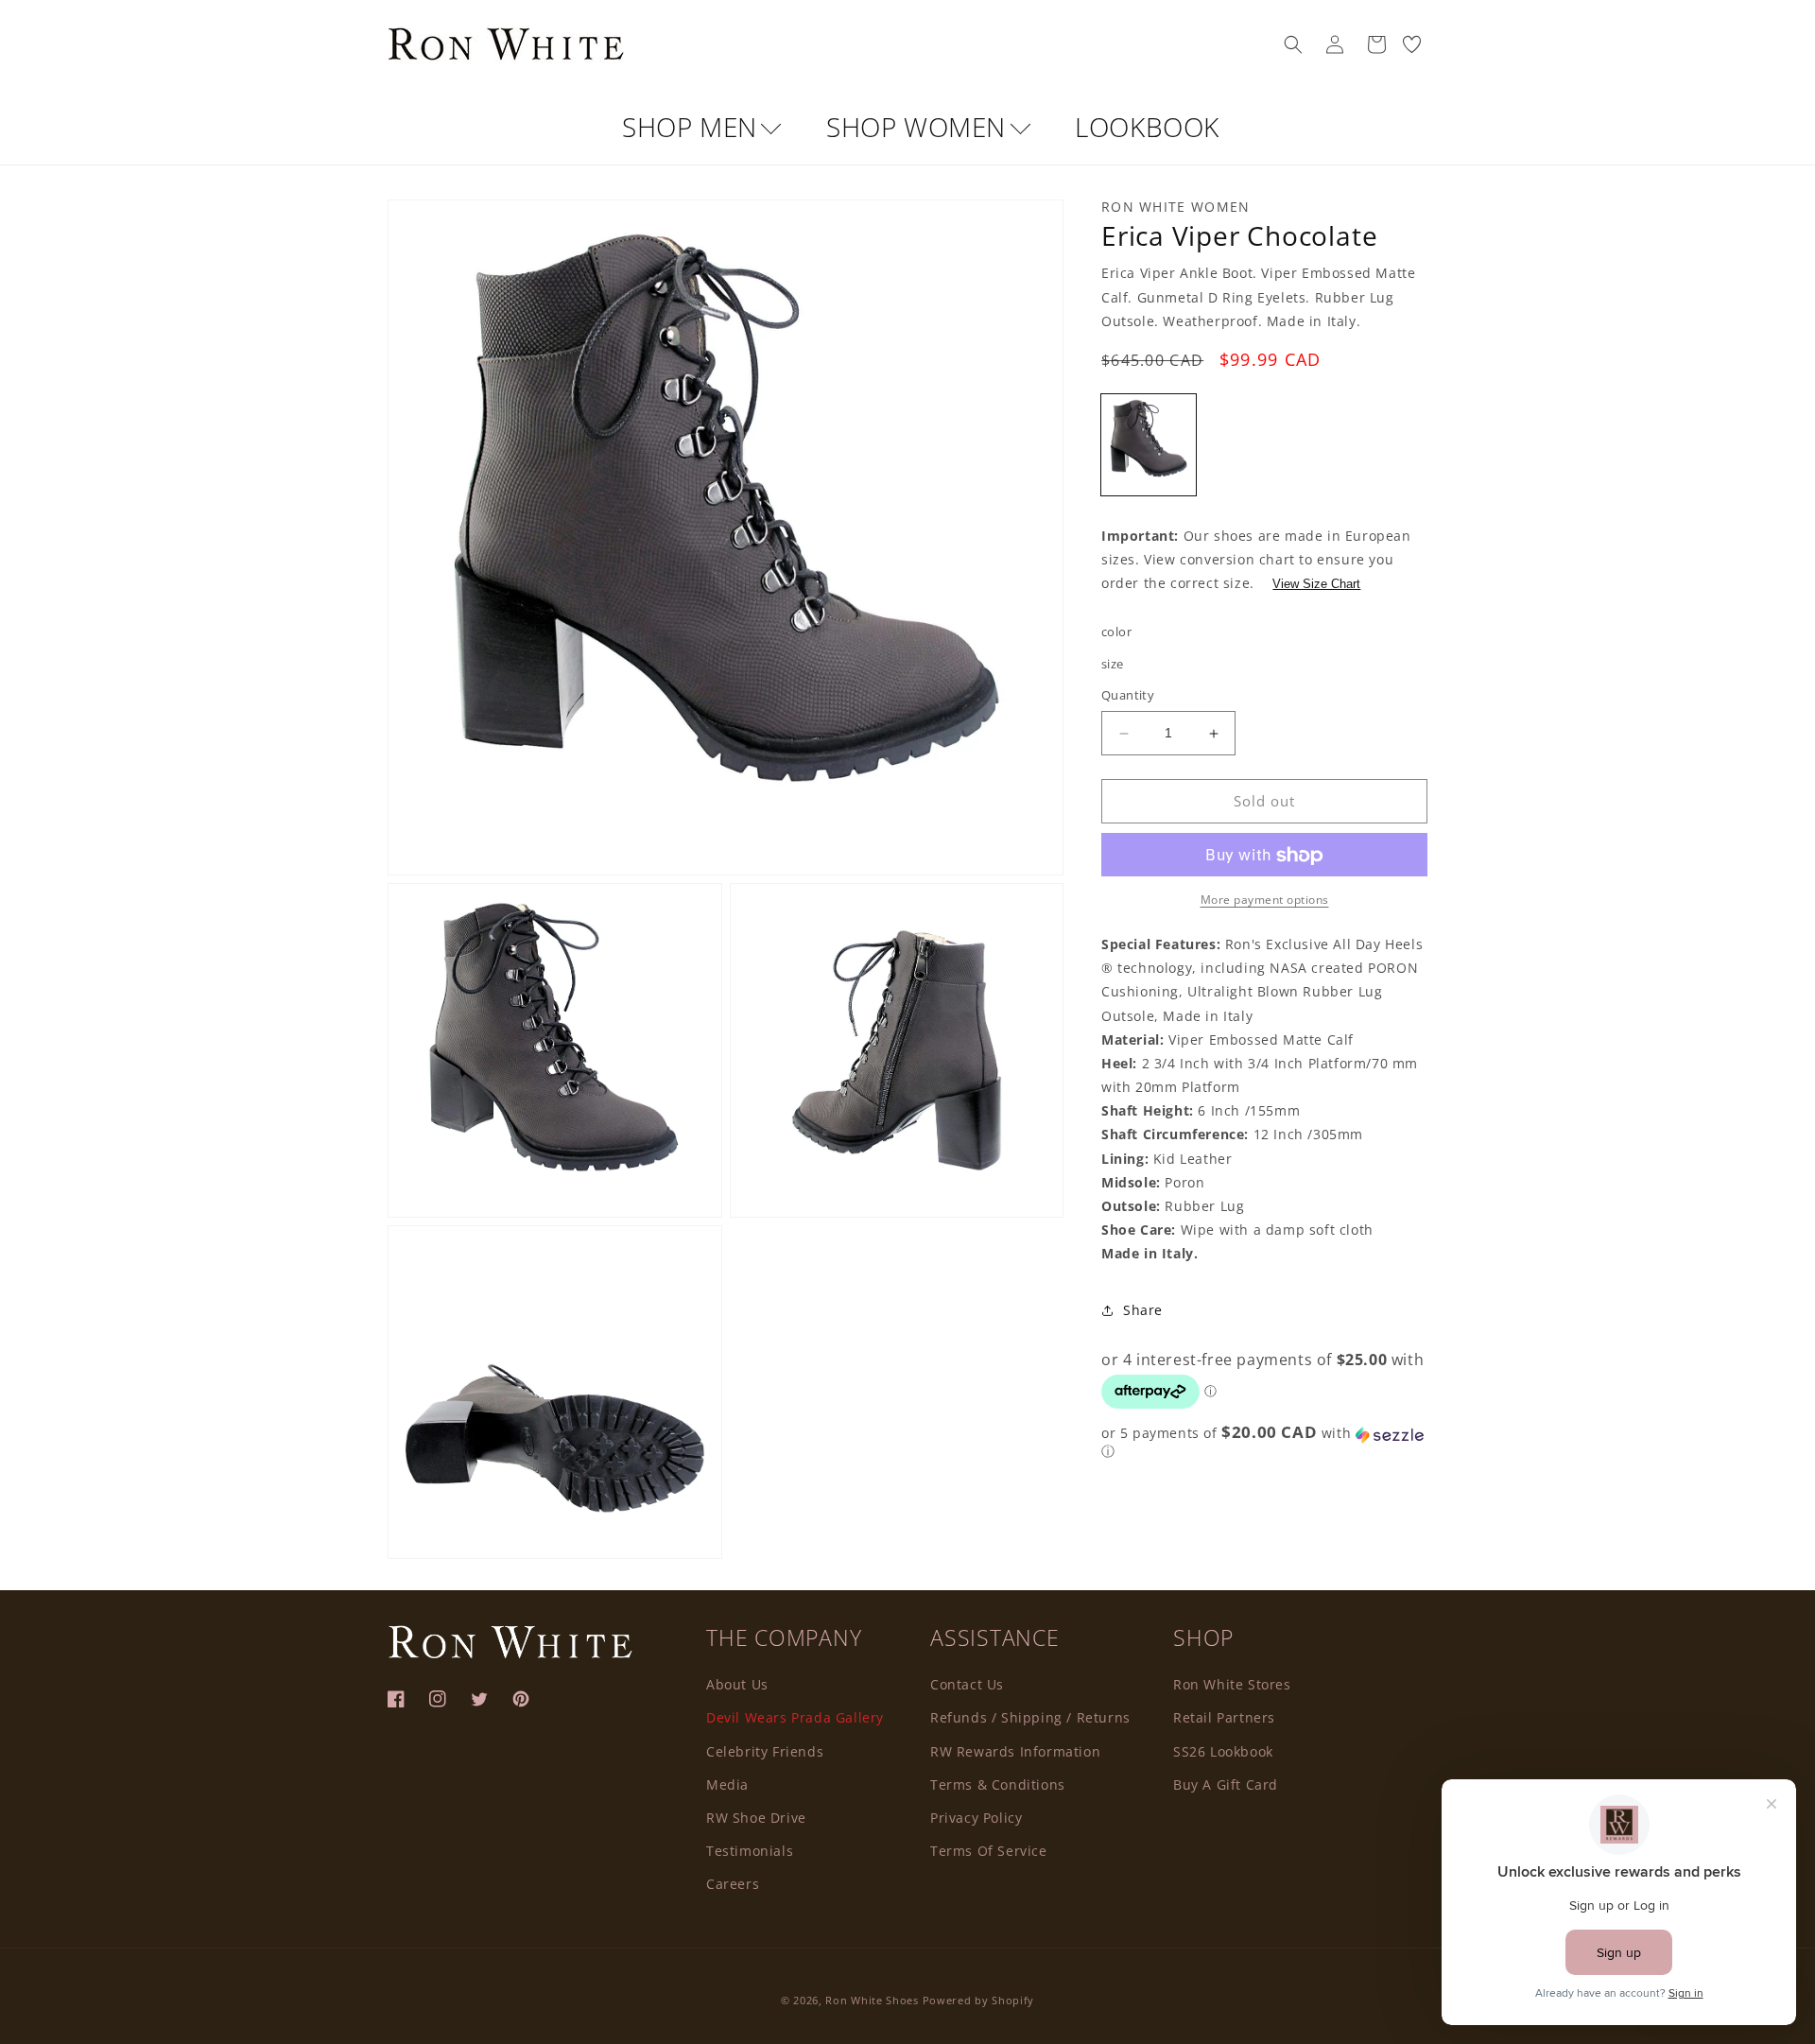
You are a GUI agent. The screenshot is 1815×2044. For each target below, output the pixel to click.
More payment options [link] (1265, 901)
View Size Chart (1316, 585)
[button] (1293, 44)
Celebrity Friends (765, 1750)
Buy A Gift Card (1226, 1784)
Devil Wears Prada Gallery (795, 1716)
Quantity (1128, 696)
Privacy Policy (976, 1817)
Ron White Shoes (873, 2000)
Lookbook (1147, 127)
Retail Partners (1224, 1716)
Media (727, 1784)
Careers (733, 1883)
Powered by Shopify (979, 2000)
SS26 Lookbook (1223, 1750)
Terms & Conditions (998, 1784)
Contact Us (967, 1683)
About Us (737, 1683)
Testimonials (750, 1850)
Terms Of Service (989, 1850)
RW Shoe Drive (756, 1817)
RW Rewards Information (1015, 1750)
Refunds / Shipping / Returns (1030, 1716)
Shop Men (693, 127)
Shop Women (920, 127)
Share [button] (1143, 1311)
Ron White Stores (1232, 1683)
